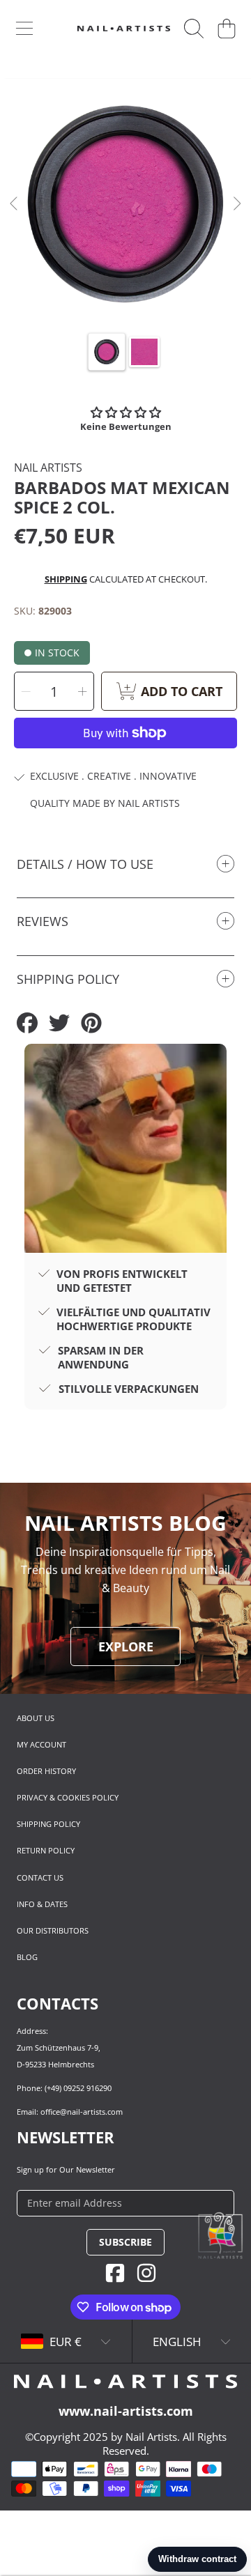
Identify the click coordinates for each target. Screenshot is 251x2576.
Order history (46, 1771)
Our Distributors (53, 1930)
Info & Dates (42, 1904)
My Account (41, 1744)
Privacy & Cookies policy (68, 1797)
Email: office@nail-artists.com (70, 2112)
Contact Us (40, 1877)
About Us (36, 1718)
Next (236, 204)
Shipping (66, 579)
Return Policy (46, 1850)
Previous (15, 204)
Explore (126, 1646)
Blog (27, 1957)
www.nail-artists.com (126, 2411)
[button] (24, 29)
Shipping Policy (48, 1824)
